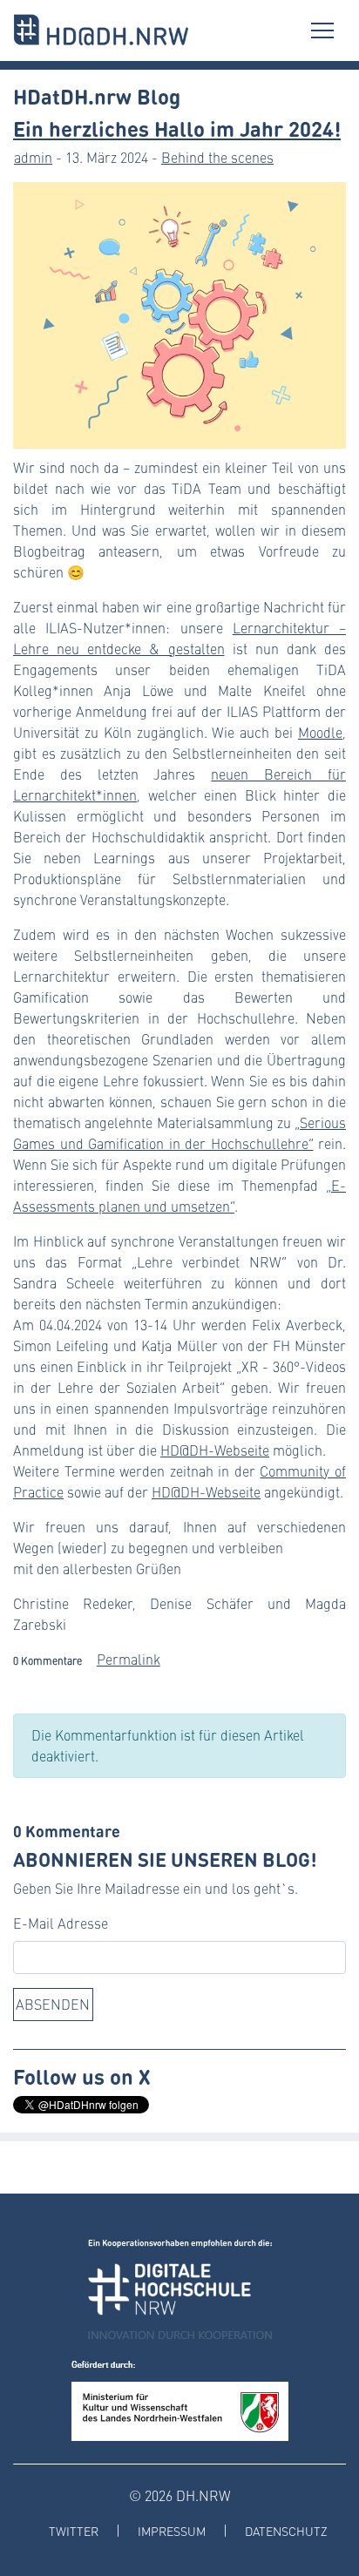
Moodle (320, 732)
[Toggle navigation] (322, 30)
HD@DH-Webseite (215, 1450)
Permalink (129, 1659)
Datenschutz (286, 2531)
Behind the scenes (217, 157)
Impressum (172, 2531)
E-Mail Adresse (61, 1923)
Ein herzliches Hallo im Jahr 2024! (177, 128)
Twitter (74, 2531)
